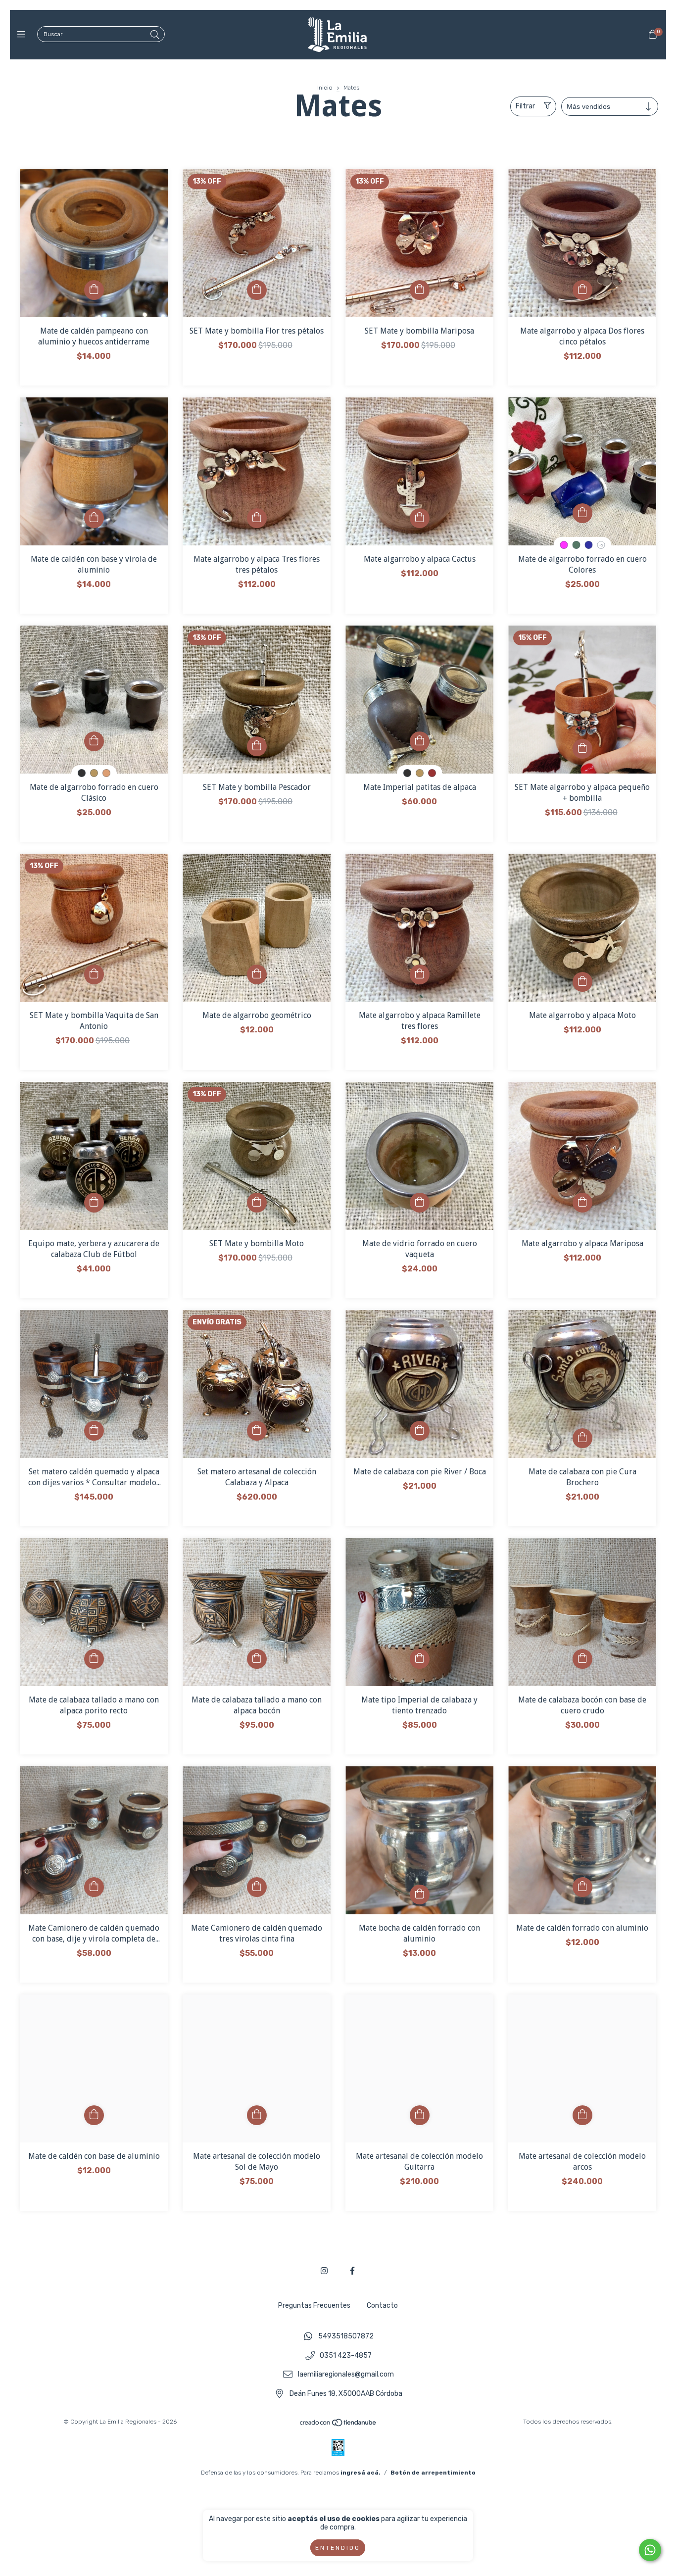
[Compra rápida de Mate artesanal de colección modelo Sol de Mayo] (257, 2115)
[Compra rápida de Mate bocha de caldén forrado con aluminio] (420, 1895)
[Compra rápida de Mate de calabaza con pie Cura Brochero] (582, 1438)
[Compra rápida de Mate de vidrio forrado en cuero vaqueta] (420, 1203)
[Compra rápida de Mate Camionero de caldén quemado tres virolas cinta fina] (257, 1887)
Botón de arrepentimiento (433, 2473)
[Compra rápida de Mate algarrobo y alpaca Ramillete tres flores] (420, 974)
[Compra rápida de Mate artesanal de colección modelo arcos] (582, 2115)
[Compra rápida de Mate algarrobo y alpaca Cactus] (420, 518)
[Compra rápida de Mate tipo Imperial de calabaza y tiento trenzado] (420, 1659)
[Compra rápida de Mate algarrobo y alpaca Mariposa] (582, 1203)
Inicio (325, 88)
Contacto (382, 2306)
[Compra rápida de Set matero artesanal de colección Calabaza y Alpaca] (257, 1431)
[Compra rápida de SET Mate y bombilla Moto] (257, 1203)
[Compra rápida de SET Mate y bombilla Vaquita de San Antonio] (94, 974)
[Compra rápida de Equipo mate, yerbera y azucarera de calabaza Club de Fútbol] (94, 1203)
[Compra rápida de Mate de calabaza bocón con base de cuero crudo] (582, 1659)
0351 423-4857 (346, 2356)
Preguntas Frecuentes (314, 2306)
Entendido (338, 2548)
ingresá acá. (361, 2473)
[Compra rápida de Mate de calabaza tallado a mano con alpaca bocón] (257, 1659)
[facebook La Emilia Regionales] (352, 2271)
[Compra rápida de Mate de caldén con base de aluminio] (94, 2115)
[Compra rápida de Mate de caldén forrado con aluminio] (582, 1887)
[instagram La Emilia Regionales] (324, 2271)
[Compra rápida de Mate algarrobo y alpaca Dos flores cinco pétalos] (582, 290)
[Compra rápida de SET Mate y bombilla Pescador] (257, 746)
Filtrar (525, 106)
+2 (601, 545)
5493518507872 (346, 2336)
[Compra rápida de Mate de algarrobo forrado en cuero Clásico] (94, 741)
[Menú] (24, 35)
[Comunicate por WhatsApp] (650, 2550)
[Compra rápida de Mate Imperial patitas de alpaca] (420, 741)
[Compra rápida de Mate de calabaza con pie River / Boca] (420, 1431)
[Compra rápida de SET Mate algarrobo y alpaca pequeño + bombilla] (582, 749)
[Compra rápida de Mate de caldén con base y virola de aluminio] (94, 518)
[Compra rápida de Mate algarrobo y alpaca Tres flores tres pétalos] (257, 518)
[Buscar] (155, 35)
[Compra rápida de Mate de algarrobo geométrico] (257, 974)
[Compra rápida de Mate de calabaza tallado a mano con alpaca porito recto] (94, 1659)
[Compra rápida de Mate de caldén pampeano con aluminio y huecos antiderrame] (94, 290)
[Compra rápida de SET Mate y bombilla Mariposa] (420, 290)
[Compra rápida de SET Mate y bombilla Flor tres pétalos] (257, 290)
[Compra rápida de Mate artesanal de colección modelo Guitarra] (420, 2115)
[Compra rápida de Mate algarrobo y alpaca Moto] (582, 982)
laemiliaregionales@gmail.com (346, 2375)
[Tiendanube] (338, 2425)
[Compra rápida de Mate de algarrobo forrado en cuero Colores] (582, 513)
